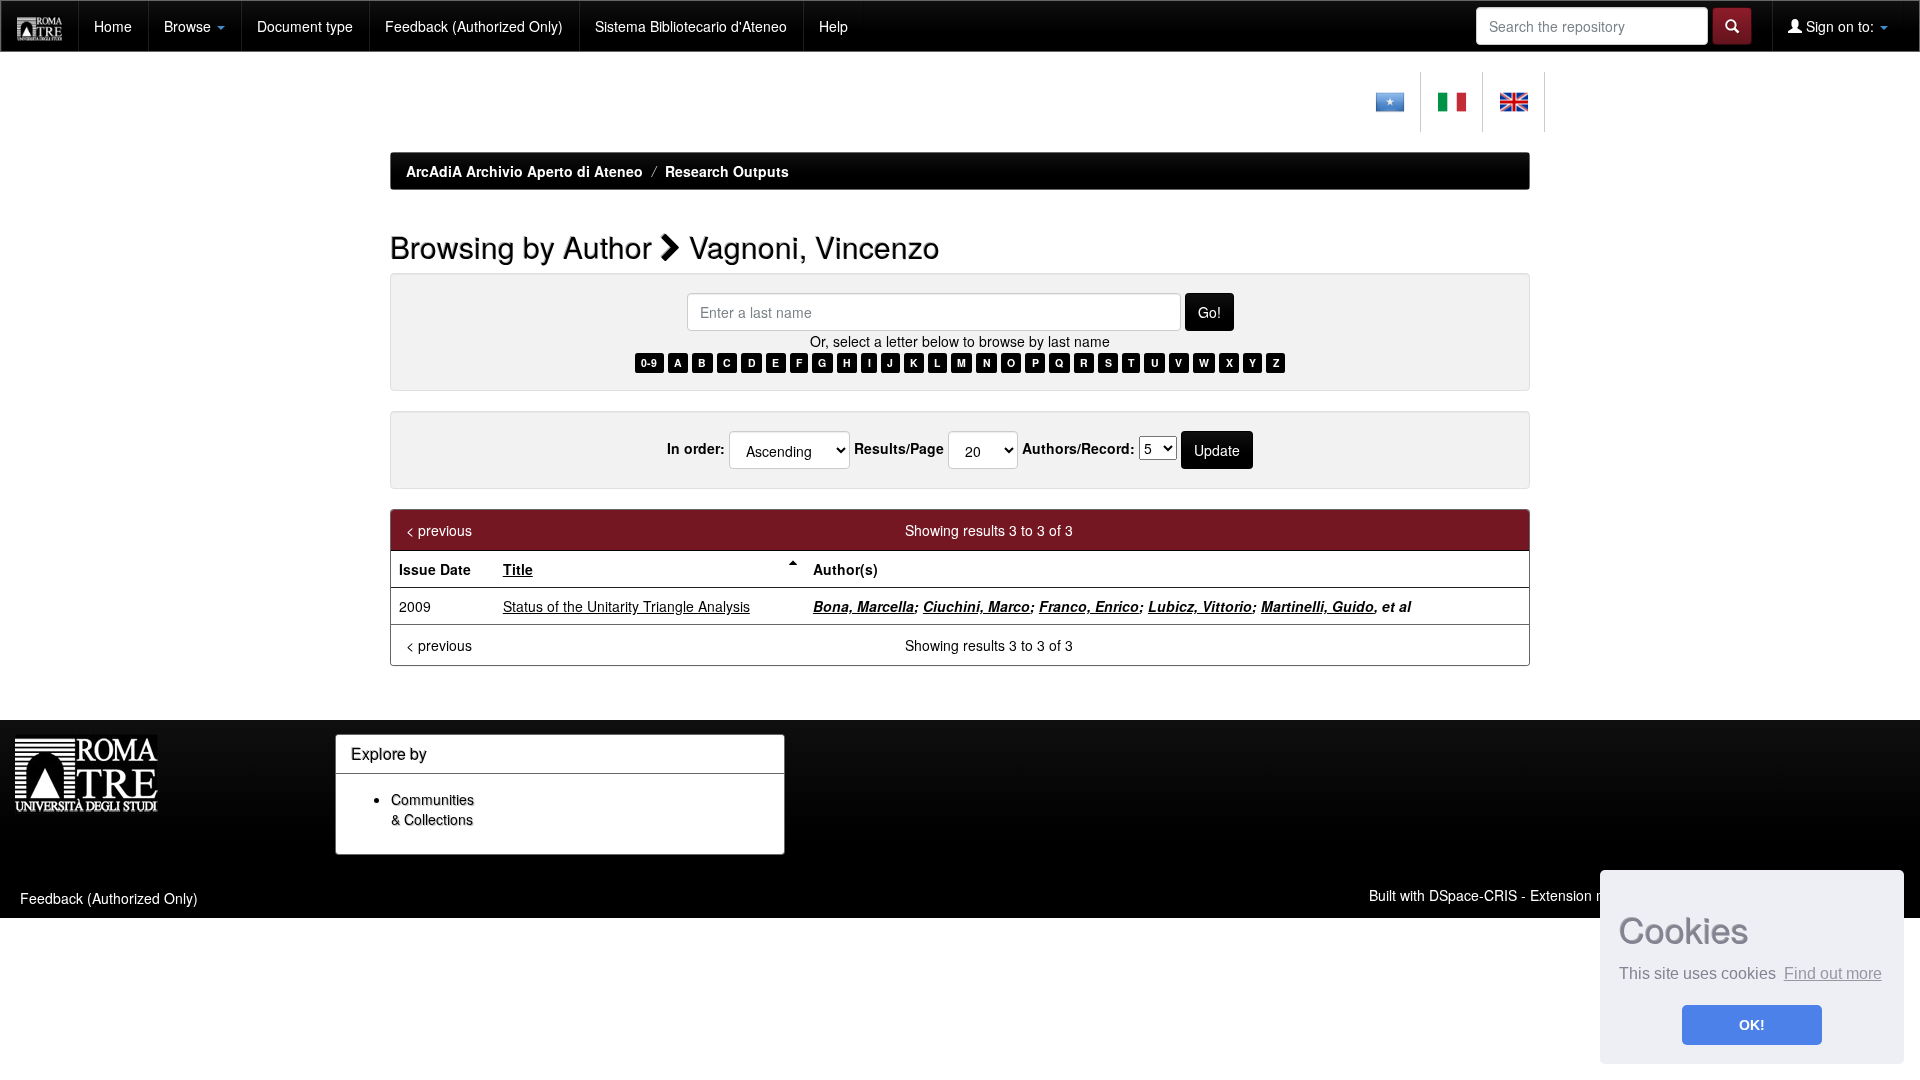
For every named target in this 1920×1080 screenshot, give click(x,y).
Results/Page (899, 448)
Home (113, 26)
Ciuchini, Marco (976, 606)
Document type (305, 26)
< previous (439, 530)
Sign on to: (1840, 26)
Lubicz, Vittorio (1200, 606)
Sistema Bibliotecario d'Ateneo (691, 26)
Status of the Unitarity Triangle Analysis (626, 606)
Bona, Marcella (863, 606)
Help (833, 26)
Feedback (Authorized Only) (474, 26)
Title (518, 569)
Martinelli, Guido (1317, 606)
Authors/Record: (1078, 448)
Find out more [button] (1833, 973)
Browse (189, 26)
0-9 (649, 362)
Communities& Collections (432, 809)
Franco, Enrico (1089, 606)
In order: (696, 448)
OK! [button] (1752, 1025)
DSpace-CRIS (1473, 894)
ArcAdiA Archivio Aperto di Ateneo (524, 171)
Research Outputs (727, 171)
